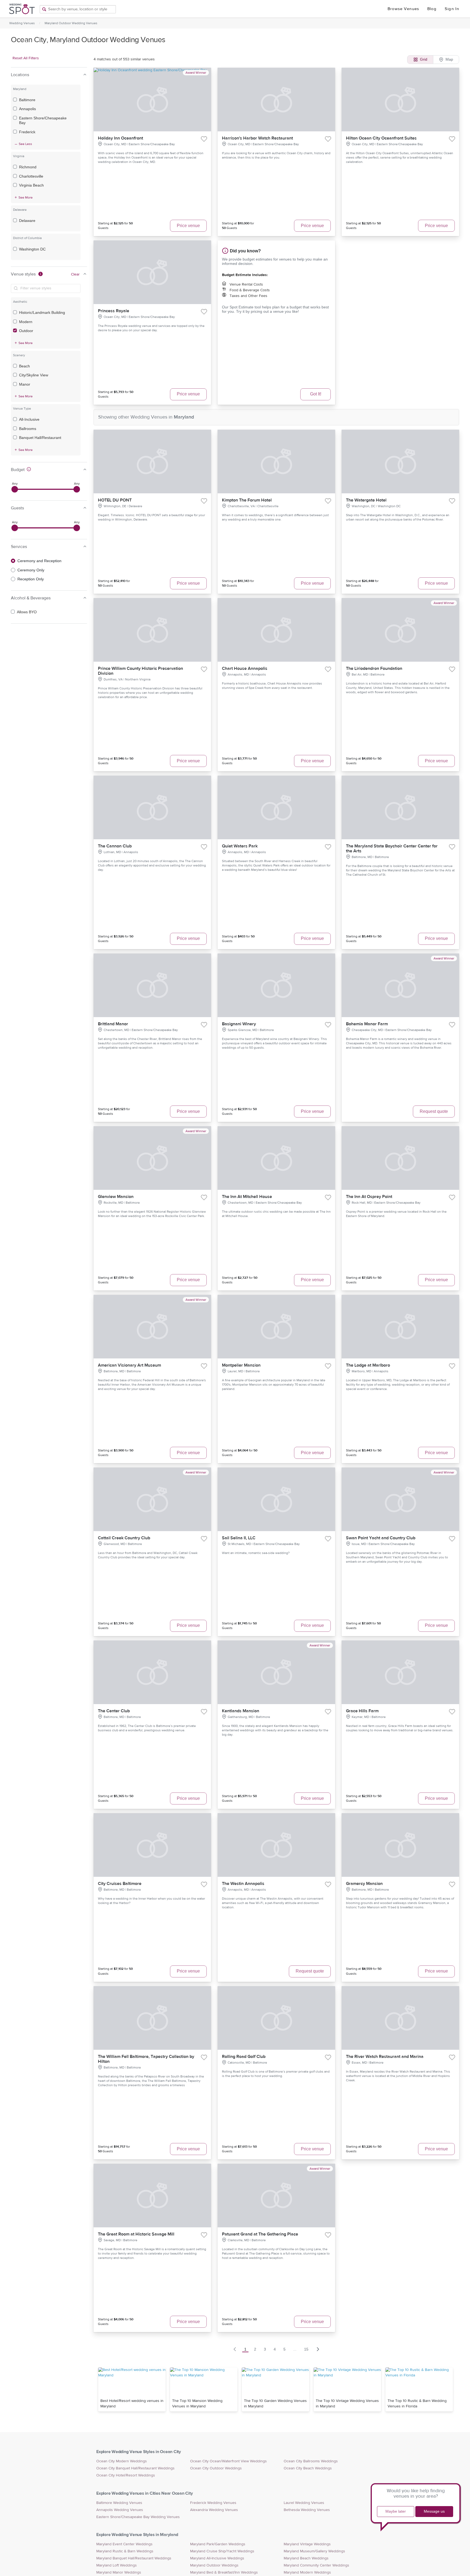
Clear (75, 274)
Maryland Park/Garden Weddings (218, 2544)
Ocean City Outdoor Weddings (216, 2468)
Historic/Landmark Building (42, 312)
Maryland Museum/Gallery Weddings (314, 2551)
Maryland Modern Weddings (307, 2572)
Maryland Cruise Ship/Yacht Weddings (222, 2551)
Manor (25, 384)
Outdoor (26, 331)
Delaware (27, 221)
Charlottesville (31, 176)
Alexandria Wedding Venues (214, 2510)
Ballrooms (28, 429)
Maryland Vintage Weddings (307, 2544)
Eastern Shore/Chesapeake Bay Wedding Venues (138, 2517)
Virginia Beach (31, 185)
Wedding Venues (22, 23)
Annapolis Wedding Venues (120, 2510)
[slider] (15, 489)
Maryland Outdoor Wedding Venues (71, 23)
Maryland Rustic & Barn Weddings (125, 2551)
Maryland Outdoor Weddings (214, 2565)
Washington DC (32, 249)
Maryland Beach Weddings (306, 2558)
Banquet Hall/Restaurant (40, 438)
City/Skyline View (34, 375)
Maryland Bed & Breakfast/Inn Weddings (224, 2572)
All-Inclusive (29, 419)
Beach (24, 366)
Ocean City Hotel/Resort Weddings (126, 2475)
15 (306, 2349)
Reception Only (31, 579)
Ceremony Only (31, 570)
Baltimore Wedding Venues (119, 2503)
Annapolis (27, 109)
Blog (432, 9)
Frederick (27, 132)
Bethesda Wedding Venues (307, 2510)
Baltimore (27, 100)
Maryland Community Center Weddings (316, 2565)
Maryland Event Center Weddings (124, 2544)
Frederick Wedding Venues (213, 2503)
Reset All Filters (26, 58)
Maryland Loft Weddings (117, 2565)
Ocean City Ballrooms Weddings (311, 2461)
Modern (26, 322)
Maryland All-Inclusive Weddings (217, 2558)
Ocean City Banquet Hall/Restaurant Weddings (135, 2468)
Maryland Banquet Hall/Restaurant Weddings (134, 2558)
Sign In (452, 9)
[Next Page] (318, 2349)
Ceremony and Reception (39, 561)
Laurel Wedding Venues (304, 2503)
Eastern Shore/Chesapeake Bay (43, 120)
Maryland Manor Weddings (119, 2572)
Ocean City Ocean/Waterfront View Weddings (228, 2461)
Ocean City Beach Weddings (308, 2468)
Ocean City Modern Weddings (122, 2461)
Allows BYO (27, 612)
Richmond (28, 167)
